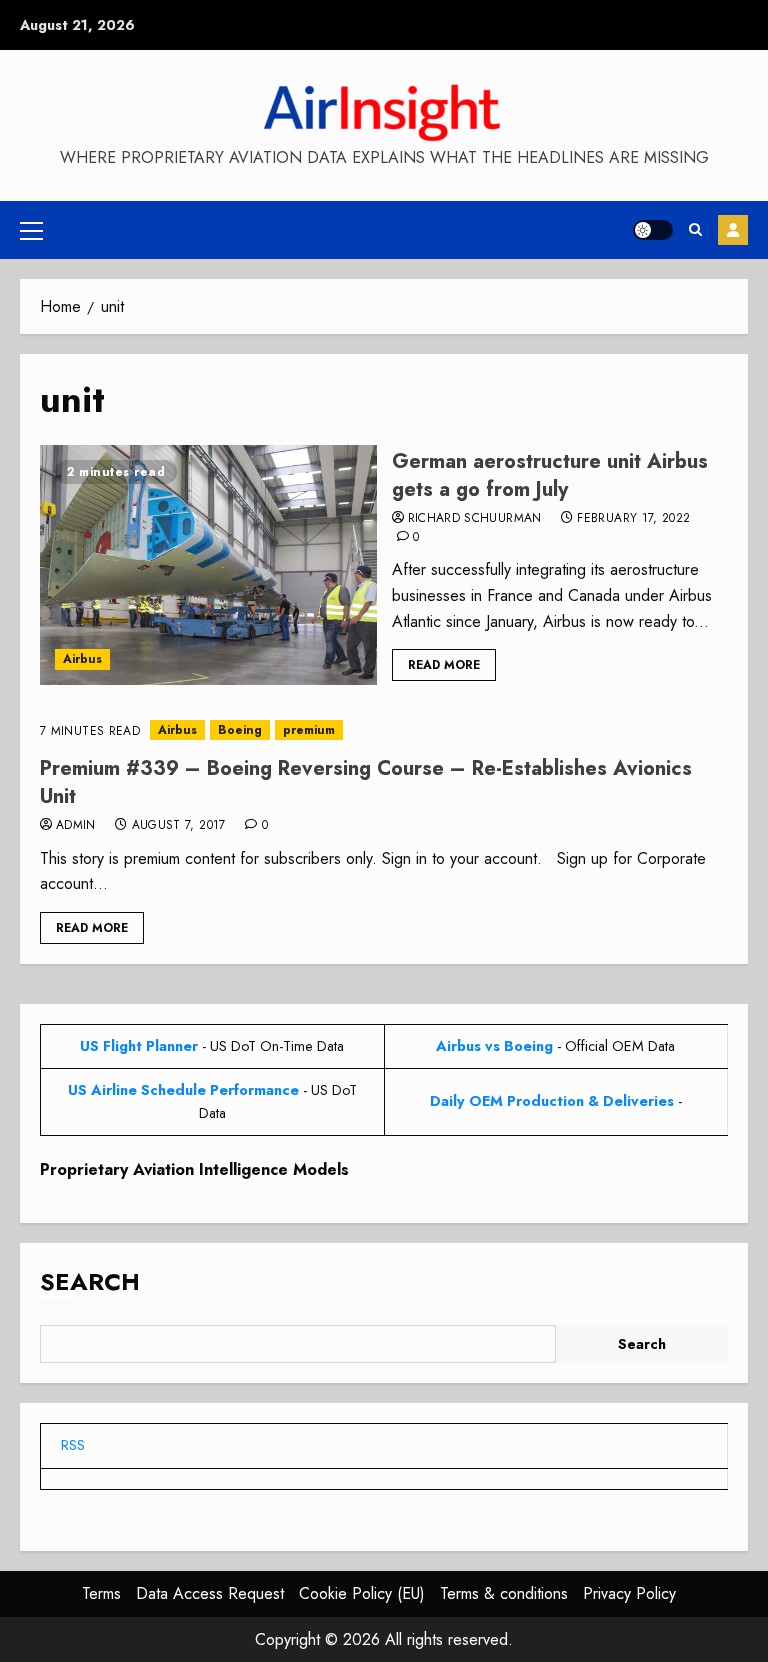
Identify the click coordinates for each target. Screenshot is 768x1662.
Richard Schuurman (475, 519)
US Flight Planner (139, 1046)
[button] (31, 230)
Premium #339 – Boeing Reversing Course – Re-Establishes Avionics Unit (366, 782)
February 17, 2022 (633, 519)
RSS (73, 1445)
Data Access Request (210, 1593)
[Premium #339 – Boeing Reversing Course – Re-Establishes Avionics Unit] (384, 730)
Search (90, 1281)
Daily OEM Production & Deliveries (552, 1101)
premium (309, 730)
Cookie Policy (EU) (362, 1593)
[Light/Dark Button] (653, 230)
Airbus (82, 659)
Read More (444, 665)
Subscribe (733, 230)
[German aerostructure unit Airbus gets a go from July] (208, 565)
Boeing (240, 730)
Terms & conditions (504, 1593)
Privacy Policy (629, 1593)
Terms (101, 1593)
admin (76, 826)
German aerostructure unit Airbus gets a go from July (550, 475)
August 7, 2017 (179, 826)
